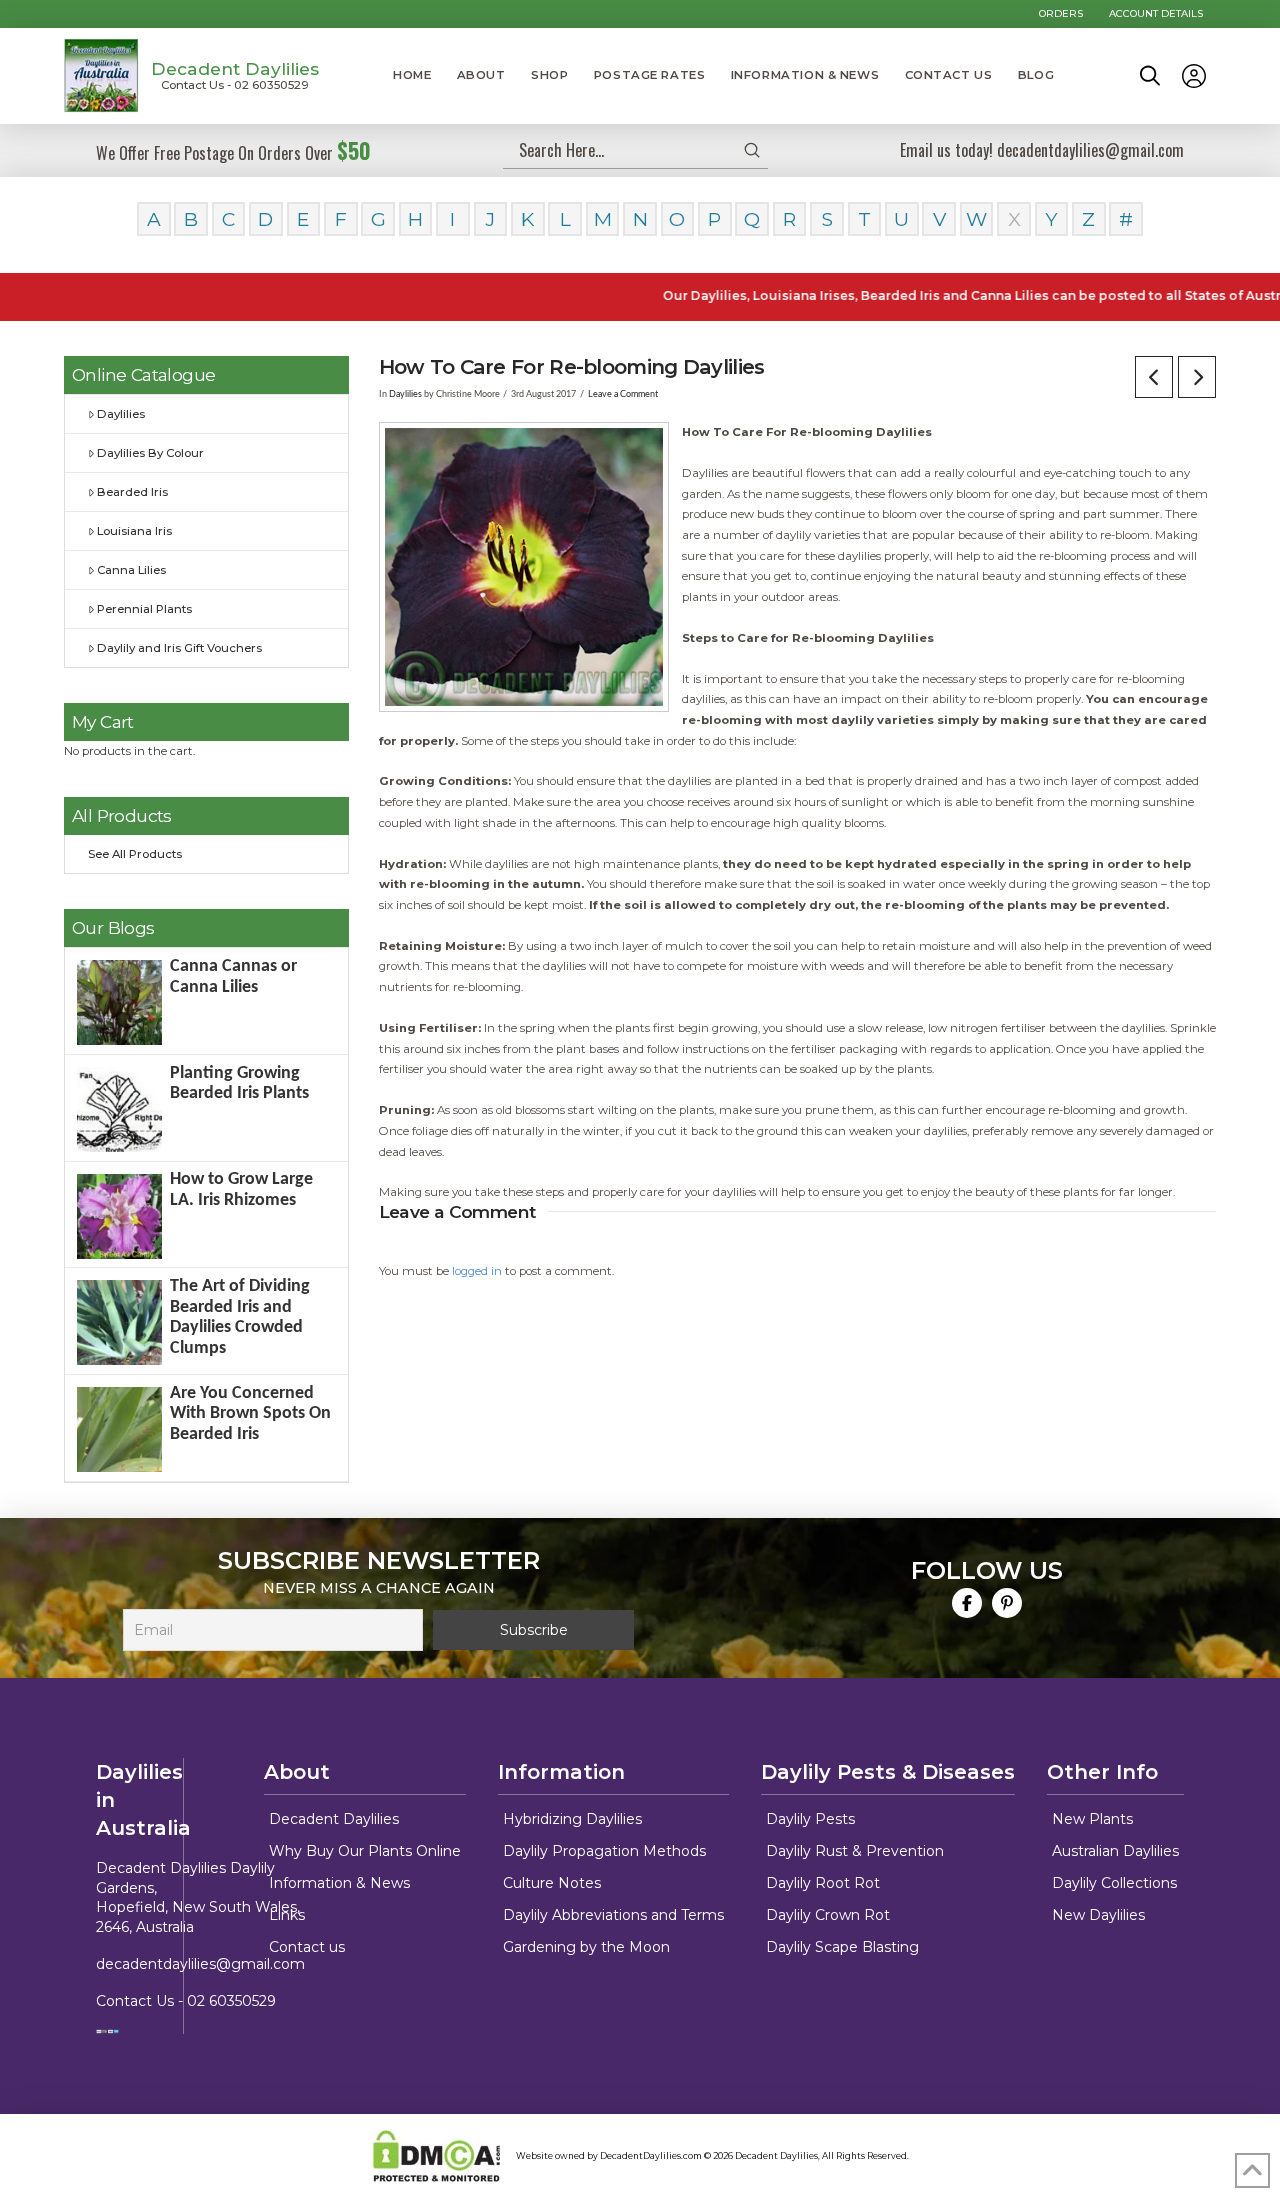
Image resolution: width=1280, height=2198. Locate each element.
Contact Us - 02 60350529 (235, 85)
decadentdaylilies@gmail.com (200, 1964)
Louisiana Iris (134, 531)
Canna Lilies (131, 570)
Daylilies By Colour (150, 453)
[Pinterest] (1007, 1603)
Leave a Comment (623, 394)
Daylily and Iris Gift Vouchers (179, 648)
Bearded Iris (132, 492)
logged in (477, 1271)
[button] (1150, 76)
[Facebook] (967, 1603)
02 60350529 (231, 2001)
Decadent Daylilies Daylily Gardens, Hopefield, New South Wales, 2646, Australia (198, 1897)
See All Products (135, 854)
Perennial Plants (144, 609)
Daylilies (405, 394)
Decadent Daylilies (235, 68)
